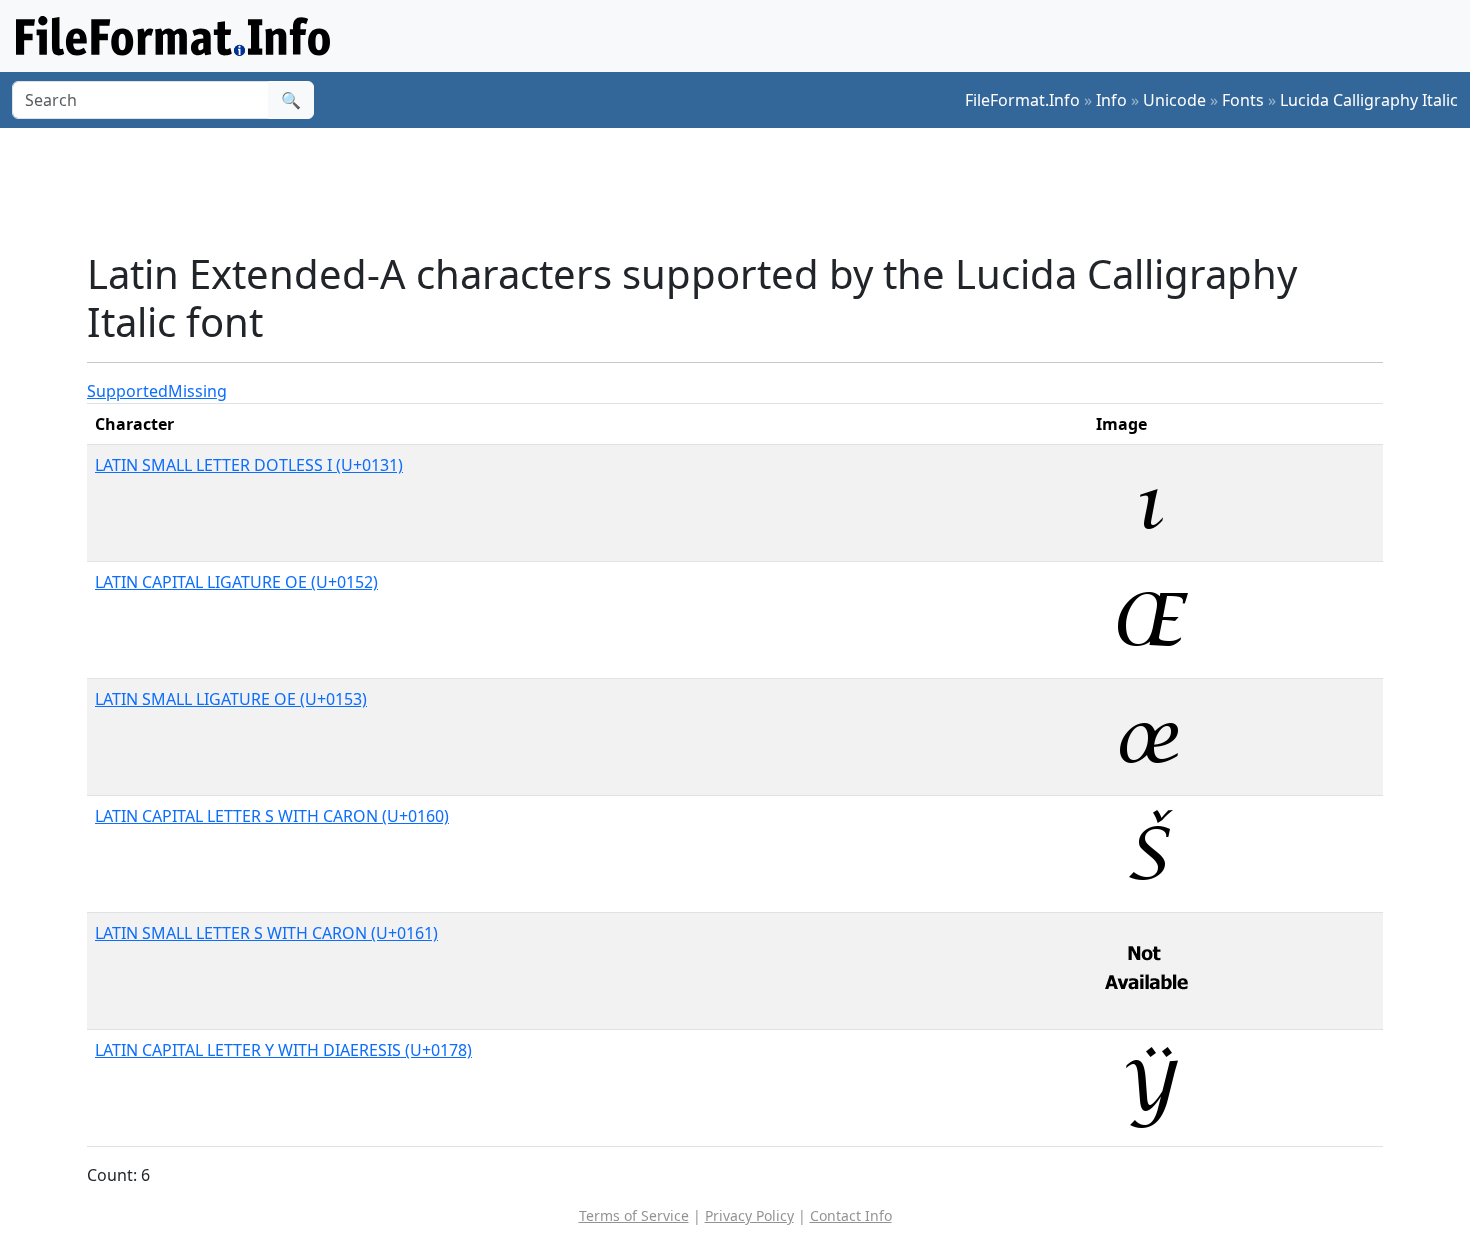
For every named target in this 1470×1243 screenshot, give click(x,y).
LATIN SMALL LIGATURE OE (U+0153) (231, 699)
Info (1111, 100)
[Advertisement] (747, 189)
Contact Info (851, 1215)
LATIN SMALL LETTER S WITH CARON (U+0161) (266, 933)
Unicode (1174, 100)
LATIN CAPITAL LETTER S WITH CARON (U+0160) (272, 816)
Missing (197, 391)
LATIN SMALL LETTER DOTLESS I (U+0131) (249, 465)
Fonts (1243, 100)
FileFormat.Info (1022, 100)
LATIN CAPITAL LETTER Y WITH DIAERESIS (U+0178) (283, 1050)
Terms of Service (634, 1215)
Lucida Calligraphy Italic (1369, 100)
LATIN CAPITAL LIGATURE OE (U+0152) (236, 582)
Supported (127, 391)
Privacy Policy (749, 1215)
